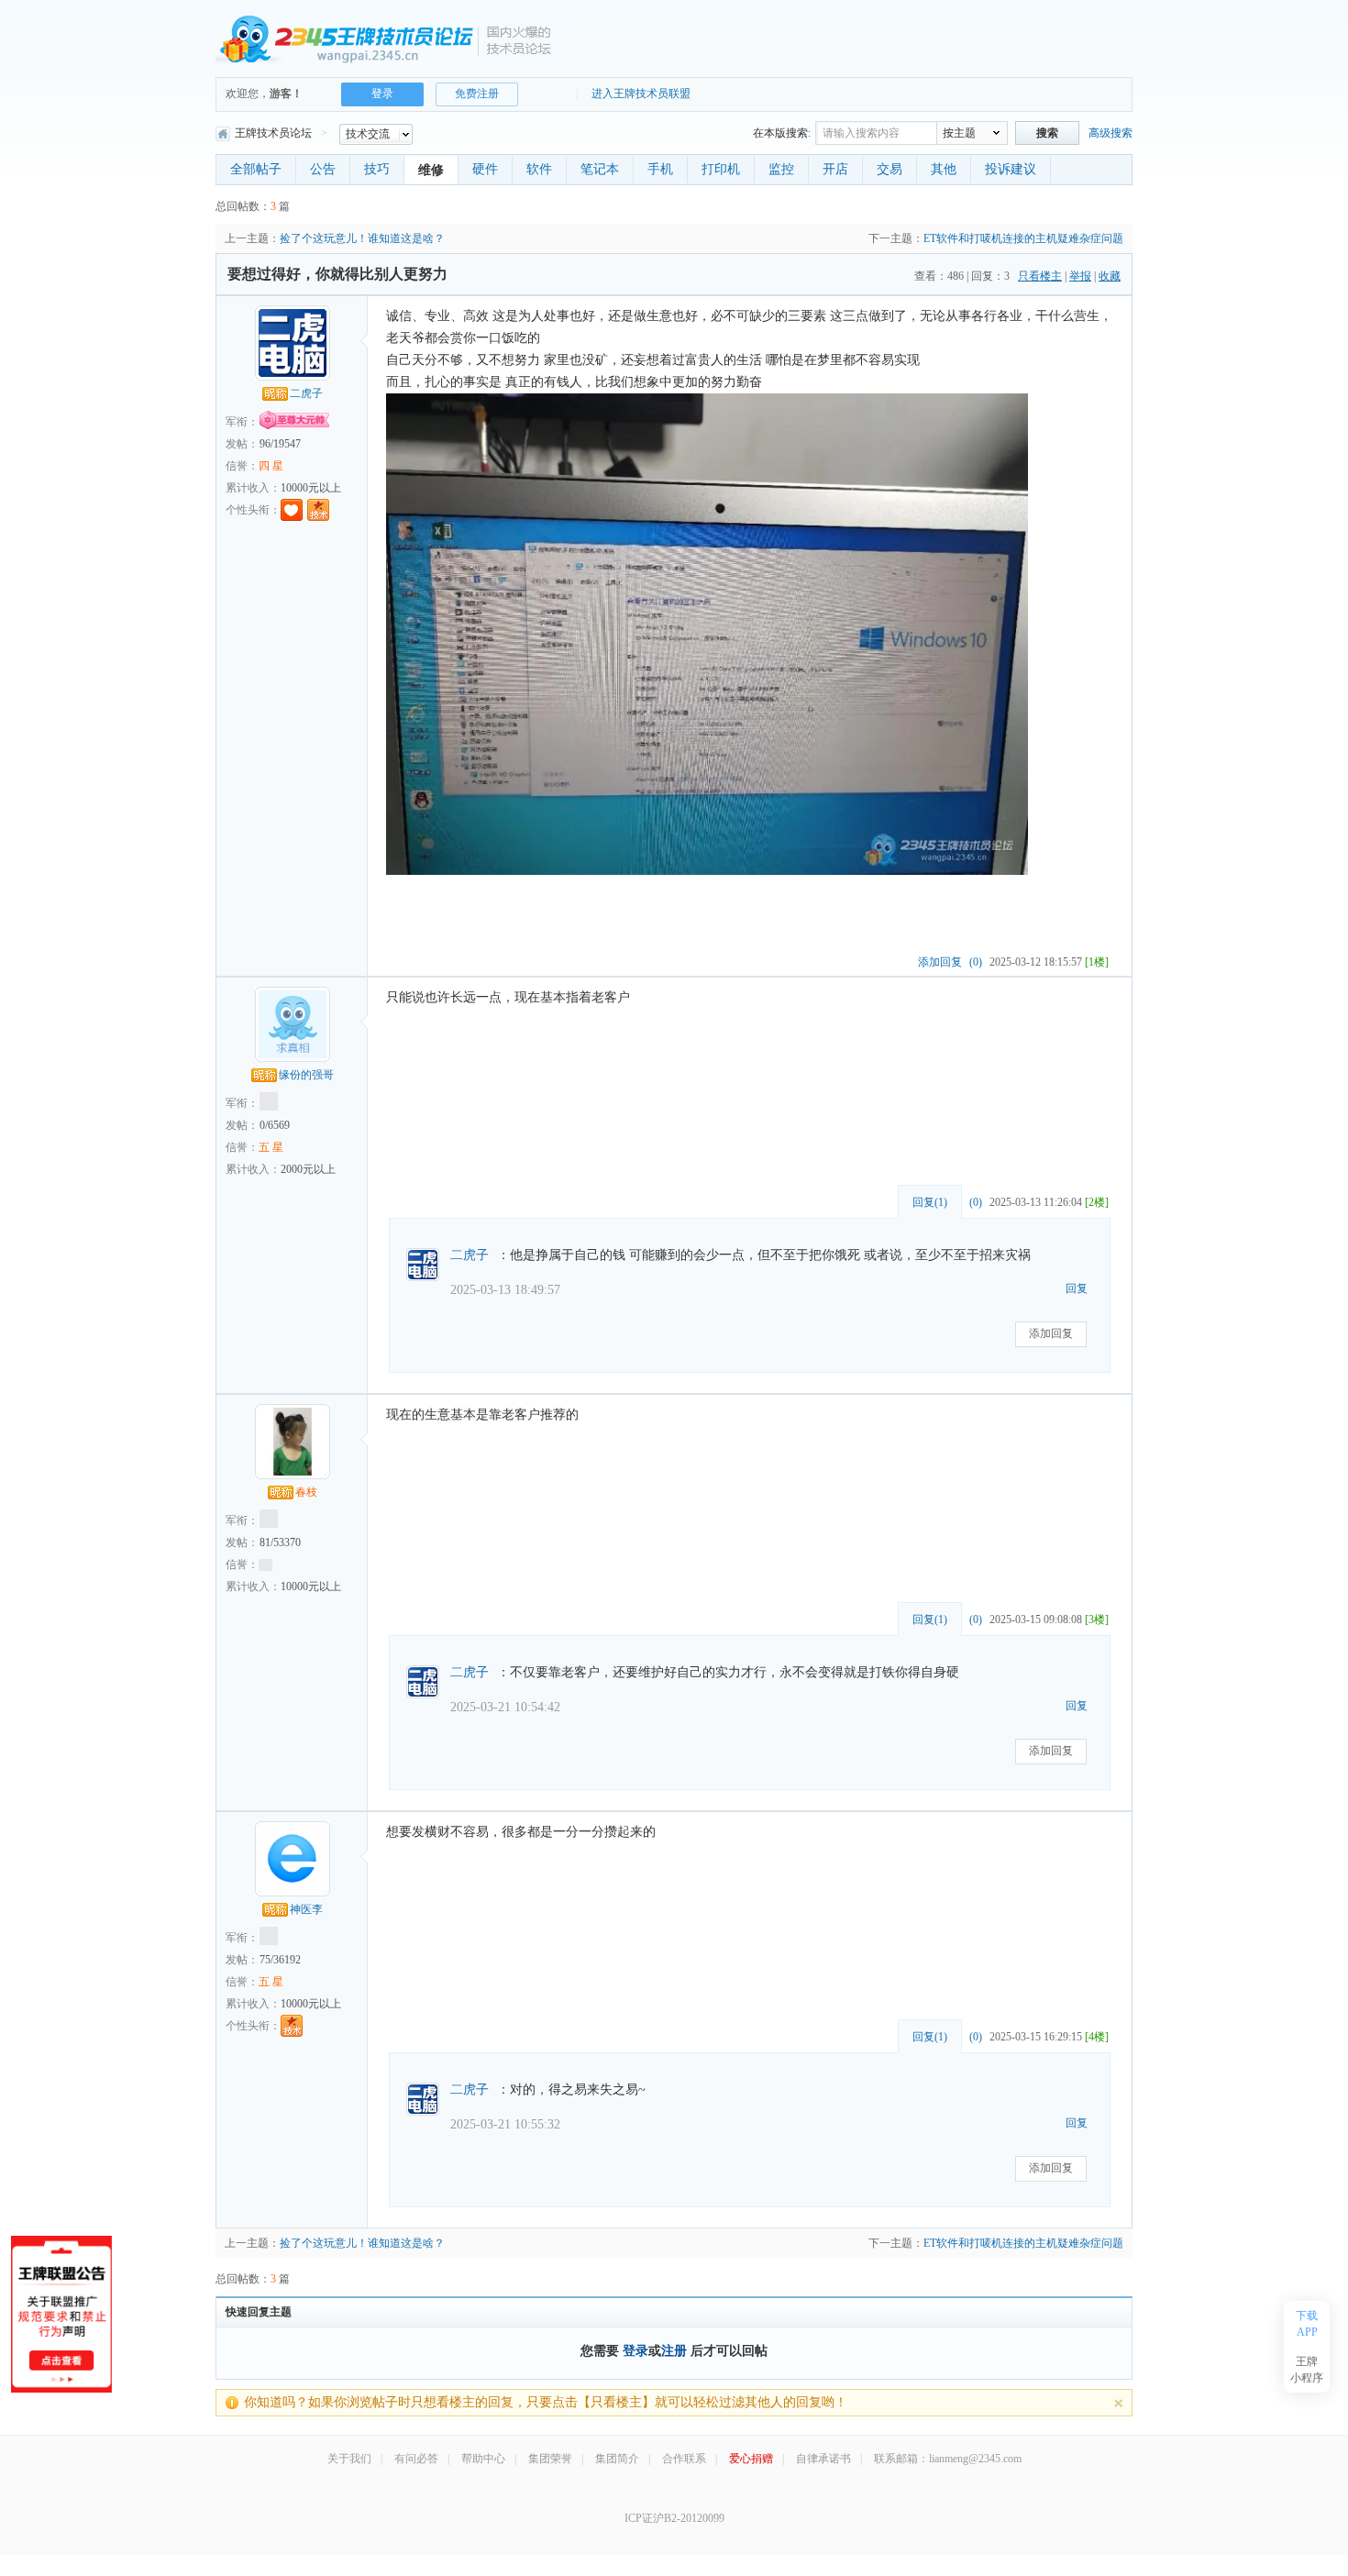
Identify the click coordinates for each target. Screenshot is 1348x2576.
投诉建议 (1011, 169)
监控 (781, 169)
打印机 (721, 169)
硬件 (485, 169)
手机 (660, 169)
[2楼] (1097, 1202)
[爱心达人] (292, 510)
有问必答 (416, 2459)
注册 (674, 2351)
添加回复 (940, 962)
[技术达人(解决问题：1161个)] (292, 2026)
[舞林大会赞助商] (694, 2491)
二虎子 (306, 393)
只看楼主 (1040, 276)
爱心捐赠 (751, 2459)
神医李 (306, 1909)
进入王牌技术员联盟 (641, 94)
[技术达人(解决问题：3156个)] (318, 510)
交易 (889, 169)
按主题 (959, 133)
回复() (930, 1202)
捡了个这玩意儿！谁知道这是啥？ (362, 238)
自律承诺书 (823, 2459)
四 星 (271, 466)
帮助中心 (483, 2459)
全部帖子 (256, 169)
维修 (431, 170)
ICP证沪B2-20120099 (674, 2518)
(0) (976, 962)
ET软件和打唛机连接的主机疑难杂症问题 (1023, 238)
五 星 (271, 1147)
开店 (835, 169)
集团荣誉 (550, 2459)
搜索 (1047, 133)
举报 (1080, 276)
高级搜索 (1110, 133)
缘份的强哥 (306, 1075)
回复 (1077, 1288)
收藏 (1110, 276)
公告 (323, 169)
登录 (635, 2351)
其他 (944, 169)
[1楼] (1097, 962)
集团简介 (617, 2459)
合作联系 (684, 2459)
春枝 (306, 1492)
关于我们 (349, 2459)
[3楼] (1097, 1620)
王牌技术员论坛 (273, 133)
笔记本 (600, 169)
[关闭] (1118, 2403)
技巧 (377, 169)
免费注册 (477, 94)
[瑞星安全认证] (681, 2491)
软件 (539, 169)
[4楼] (1097, 2037)
